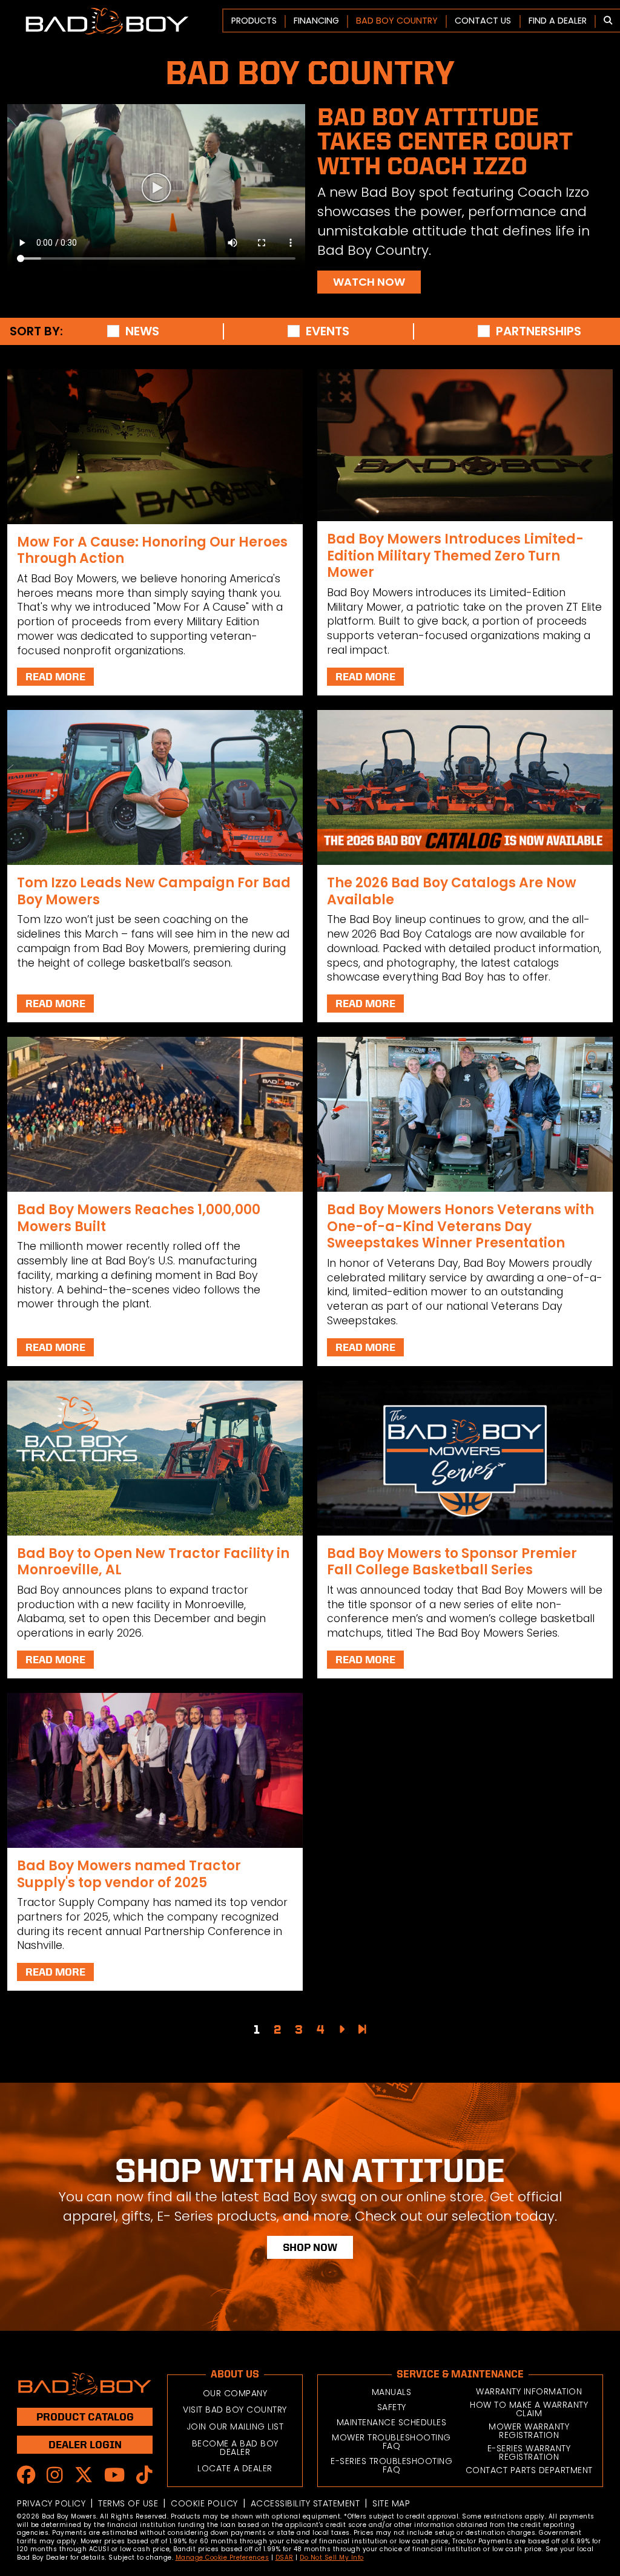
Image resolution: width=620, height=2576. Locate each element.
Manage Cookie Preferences (223, 2558)
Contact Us (483, 21)
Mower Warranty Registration (529, 2431)
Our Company (235, 2393)
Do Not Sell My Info (332, 2558)
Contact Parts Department (529, 2470)
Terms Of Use (128, 2503)
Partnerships (539, 331)
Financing (316, 21)
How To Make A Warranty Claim (529, 2409)
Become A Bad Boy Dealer (235, 2448)
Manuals (392, 2392)
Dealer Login (85, 2444)
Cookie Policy (204, 2503)
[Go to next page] (341, 2029)
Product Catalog (85, 2417)
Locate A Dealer (235, 2468)
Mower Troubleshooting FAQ (391, 2442)
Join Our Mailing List (235, 2426)
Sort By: (36, 331)
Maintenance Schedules (392, 2422)
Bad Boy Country (397, 21)
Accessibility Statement (305, 2503)
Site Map (391, 2503)
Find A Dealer (558, 21)
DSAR (285, 2558)
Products (254, 21)
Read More (55, 676)
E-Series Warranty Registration (529, 2453)
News (142, 331)
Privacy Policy (51, 2503)
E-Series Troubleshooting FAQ (391, 2465)
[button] (608, 21)
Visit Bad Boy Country (235, 2410)
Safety (392, 2407)
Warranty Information (529, 2391)
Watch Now (369, 282)
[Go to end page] (362, 2029)
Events (328, 331)
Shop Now (310, 2247)
